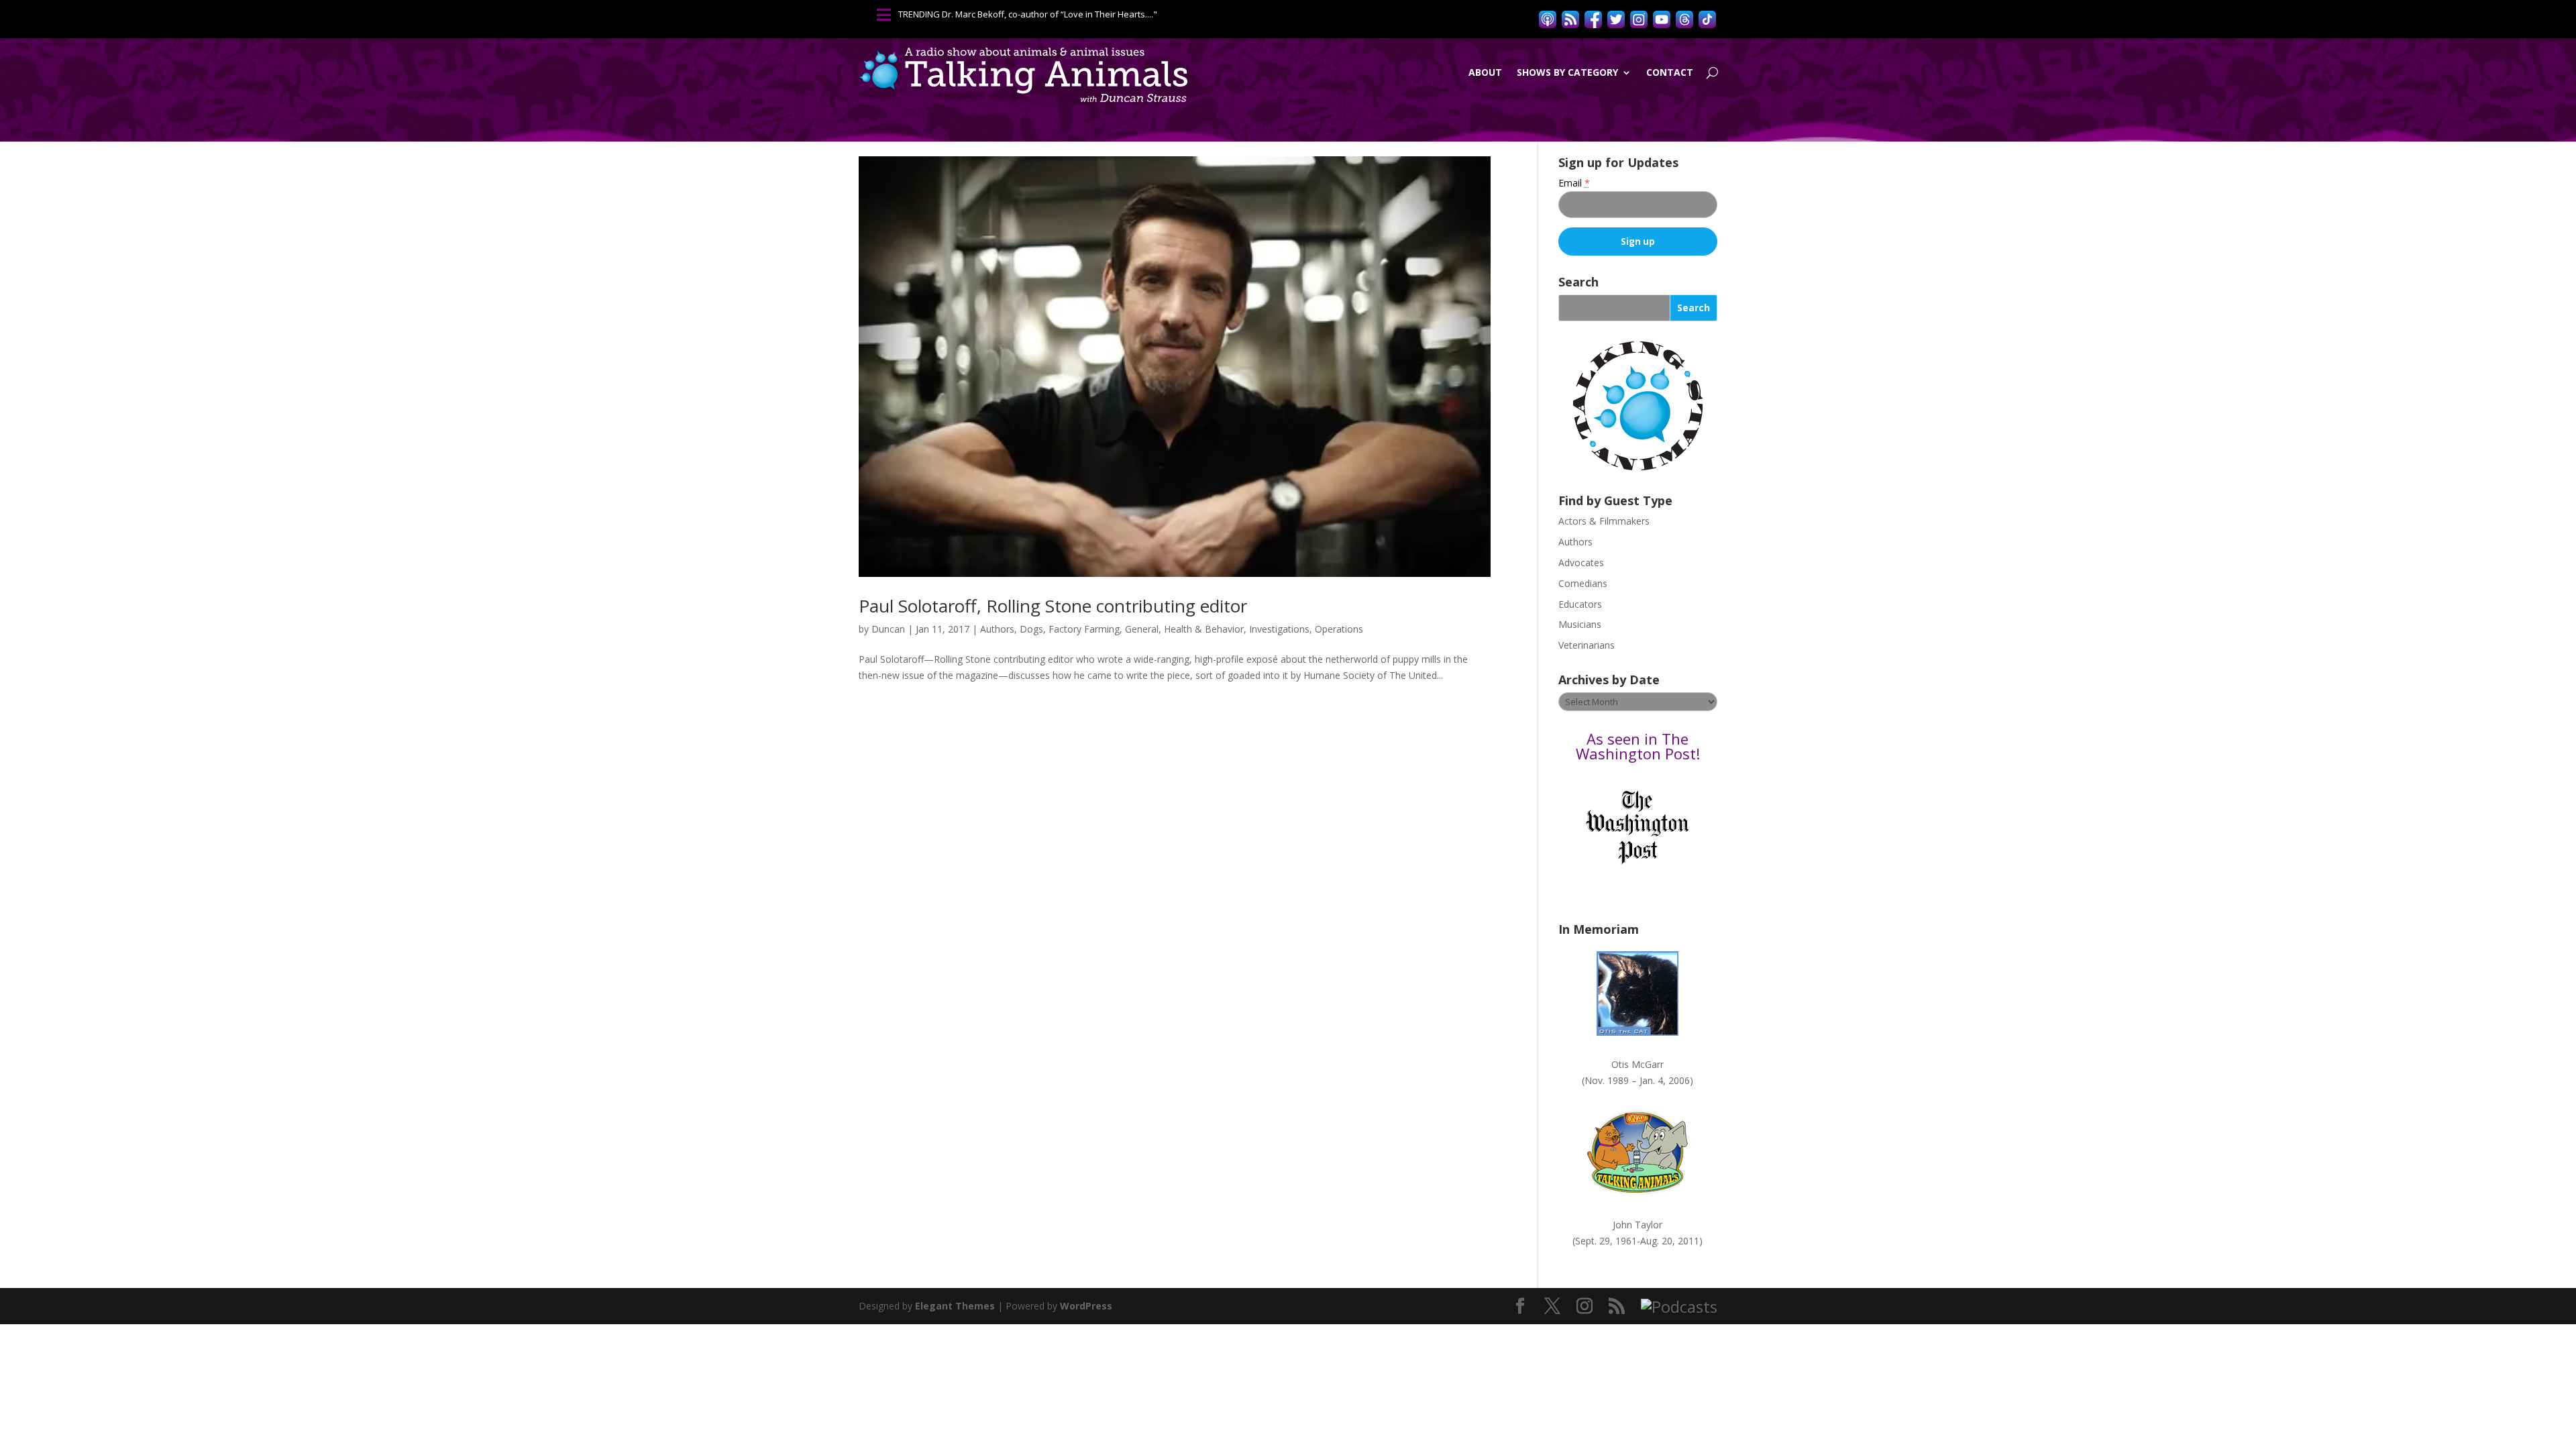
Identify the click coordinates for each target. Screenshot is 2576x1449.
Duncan (888, 629)
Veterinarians (1587, 645)
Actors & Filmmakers (1604, 521)
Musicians (1580, 624)
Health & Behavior (1204, 629)
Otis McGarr (1638, 1064)
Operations (1339, 629)
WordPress (1086, 1306)
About (1485, 72)
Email (1574, 183)
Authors (997, 629)
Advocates (1581, 562)
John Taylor (1638, 1225)
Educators (1580, 604)
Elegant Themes (955, 1306)
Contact (1670, 72)
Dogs (1031, 629)
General (1142, 629)
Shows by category (1567, 72)
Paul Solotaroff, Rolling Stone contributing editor (1053, 606)
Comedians (1583, 583)
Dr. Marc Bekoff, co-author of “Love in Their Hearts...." (1050, 14)
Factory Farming (1084, 629)
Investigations (1279, 629)
